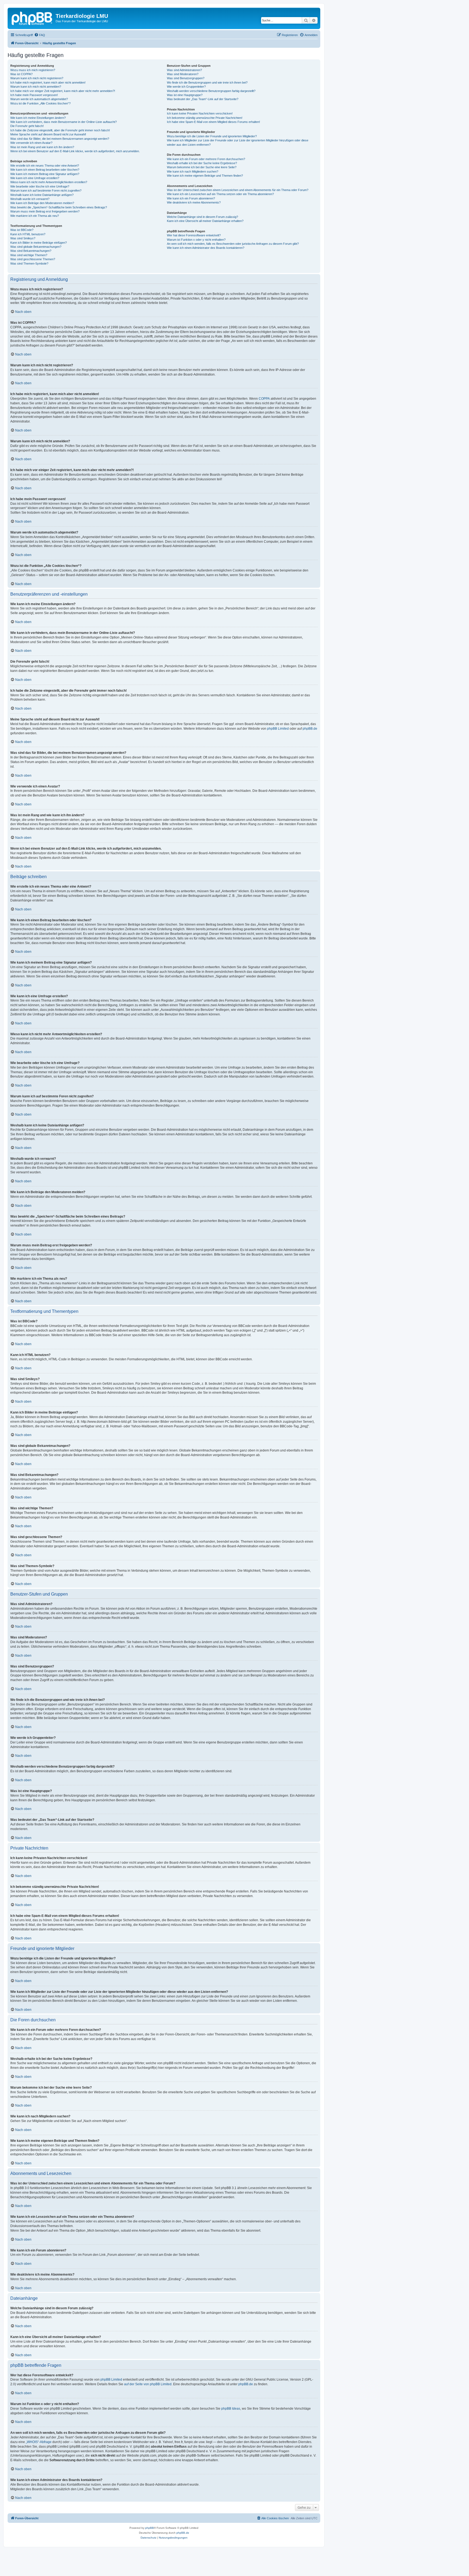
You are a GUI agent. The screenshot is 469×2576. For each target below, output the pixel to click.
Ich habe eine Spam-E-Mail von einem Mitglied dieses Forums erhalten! (213, 122)
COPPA (264, 399)
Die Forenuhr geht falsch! (27, 126)
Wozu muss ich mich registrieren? (33, 70)
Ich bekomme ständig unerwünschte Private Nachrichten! (205, 118)
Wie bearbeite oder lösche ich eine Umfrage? (40, 186)
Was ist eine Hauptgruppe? (185, 95)
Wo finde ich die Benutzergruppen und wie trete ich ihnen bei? (207, 82)
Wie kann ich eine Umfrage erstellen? (35, 178)
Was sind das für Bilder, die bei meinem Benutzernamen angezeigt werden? (60, 139)
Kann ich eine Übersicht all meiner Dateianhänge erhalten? (205, 221)
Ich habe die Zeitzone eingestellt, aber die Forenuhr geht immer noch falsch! (60, 130)
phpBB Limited (278, 729)
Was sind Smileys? (23, 238)
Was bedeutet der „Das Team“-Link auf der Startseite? (203, 99)
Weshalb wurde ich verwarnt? (30, 199)
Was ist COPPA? (21, 74)
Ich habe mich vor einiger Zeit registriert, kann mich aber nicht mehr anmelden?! (63, 91)
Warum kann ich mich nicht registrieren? (37, 78)
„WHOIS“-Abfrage (39, 2442)
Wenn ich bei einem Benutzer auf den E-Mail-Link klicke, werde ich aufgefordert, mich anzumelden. (75, 151)
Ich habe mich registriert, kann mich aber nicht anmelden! (48, 82)
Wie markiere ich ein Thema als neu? (35, 216)
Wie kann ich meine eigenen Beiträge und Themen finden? (205, 176)
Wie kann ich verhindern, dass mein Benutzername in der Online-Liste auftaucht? (64, 122)
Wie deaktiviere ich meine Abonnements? (194, 202)
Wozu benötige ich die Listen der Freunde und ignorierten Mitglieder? (212, 136)
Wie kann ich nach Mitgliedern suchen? (193, 171)
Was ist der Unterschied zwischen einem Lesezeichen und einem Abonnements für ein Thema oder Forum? (238, 190)
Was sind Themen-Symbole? (29, 263)
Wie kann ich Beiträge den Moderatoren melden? (42, 203)
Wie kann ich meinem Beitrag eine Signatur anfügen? (45, 174)
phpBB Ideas (231, 2409)
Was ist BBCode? (22, 230)
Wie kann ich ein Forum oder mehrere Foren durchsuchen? (206, 159)
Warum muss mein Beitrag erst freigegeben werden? (45, 211)
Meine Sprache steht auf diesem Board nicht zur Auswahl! (48, 134)
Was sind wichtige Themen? (29, 255)
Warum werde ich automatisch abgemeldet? (39, 99)
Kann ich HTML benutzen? (28, 234)
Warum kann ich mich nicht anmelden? (36, 87)
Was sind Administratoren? (184, 70)
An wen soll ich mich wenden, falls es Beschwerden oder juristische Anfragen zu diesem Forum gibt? (233, 244)
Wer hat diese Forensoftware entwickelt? (194, 235)
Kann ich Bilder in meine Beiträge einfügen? (39, 243)
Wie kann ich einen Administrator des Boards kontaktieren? (206, 248)
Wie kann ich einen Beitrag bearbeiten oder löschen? (45, 170)
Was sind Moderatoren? (183, 74)
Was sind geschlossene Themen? (33, 259)
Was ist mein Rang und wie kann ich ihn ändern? (42, 147)
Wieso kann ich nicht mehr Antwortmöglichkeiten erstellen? (49, 182)
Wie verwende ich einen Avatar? (31, 143)
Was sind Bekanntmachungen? (31, 251)
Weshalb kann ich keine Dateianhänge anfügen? (42, 195)
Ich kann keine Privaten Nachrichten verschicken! (200, 113)
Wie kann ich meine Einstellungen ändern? (38, 118)
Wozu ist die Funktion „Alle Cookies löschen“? (40, 103)
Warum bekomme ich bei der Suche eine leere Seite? (202, 167)
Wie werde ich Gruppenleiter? (186, 87)
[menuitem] (40, 35)
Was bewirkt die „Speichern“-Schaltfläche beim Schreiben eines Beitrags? (59, 207)
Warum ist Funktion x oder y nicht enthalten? (196, 240)
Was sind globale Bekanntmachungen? (36, 247)
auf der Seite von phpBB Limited (148, 2384)
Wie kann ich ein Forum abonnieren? (191, 198)
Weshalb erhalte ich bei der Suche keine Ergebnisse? (202, 163)
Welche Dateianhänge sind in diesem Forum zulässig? (202, 217)
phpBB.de (310, 729)
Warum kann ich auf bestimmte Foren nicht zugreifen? (46, 190)
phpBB (150, 2528)
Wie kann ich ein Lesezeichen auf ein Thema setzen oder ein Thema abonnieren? (220, 194)
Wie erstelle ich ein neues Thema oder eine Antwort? (45, 166)
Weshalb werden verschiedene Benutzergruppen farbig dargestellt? (211, 91)
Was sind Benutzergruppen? (186, 78)
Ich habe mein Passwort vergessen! (34, 95)
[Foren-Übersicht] (32, 18)
